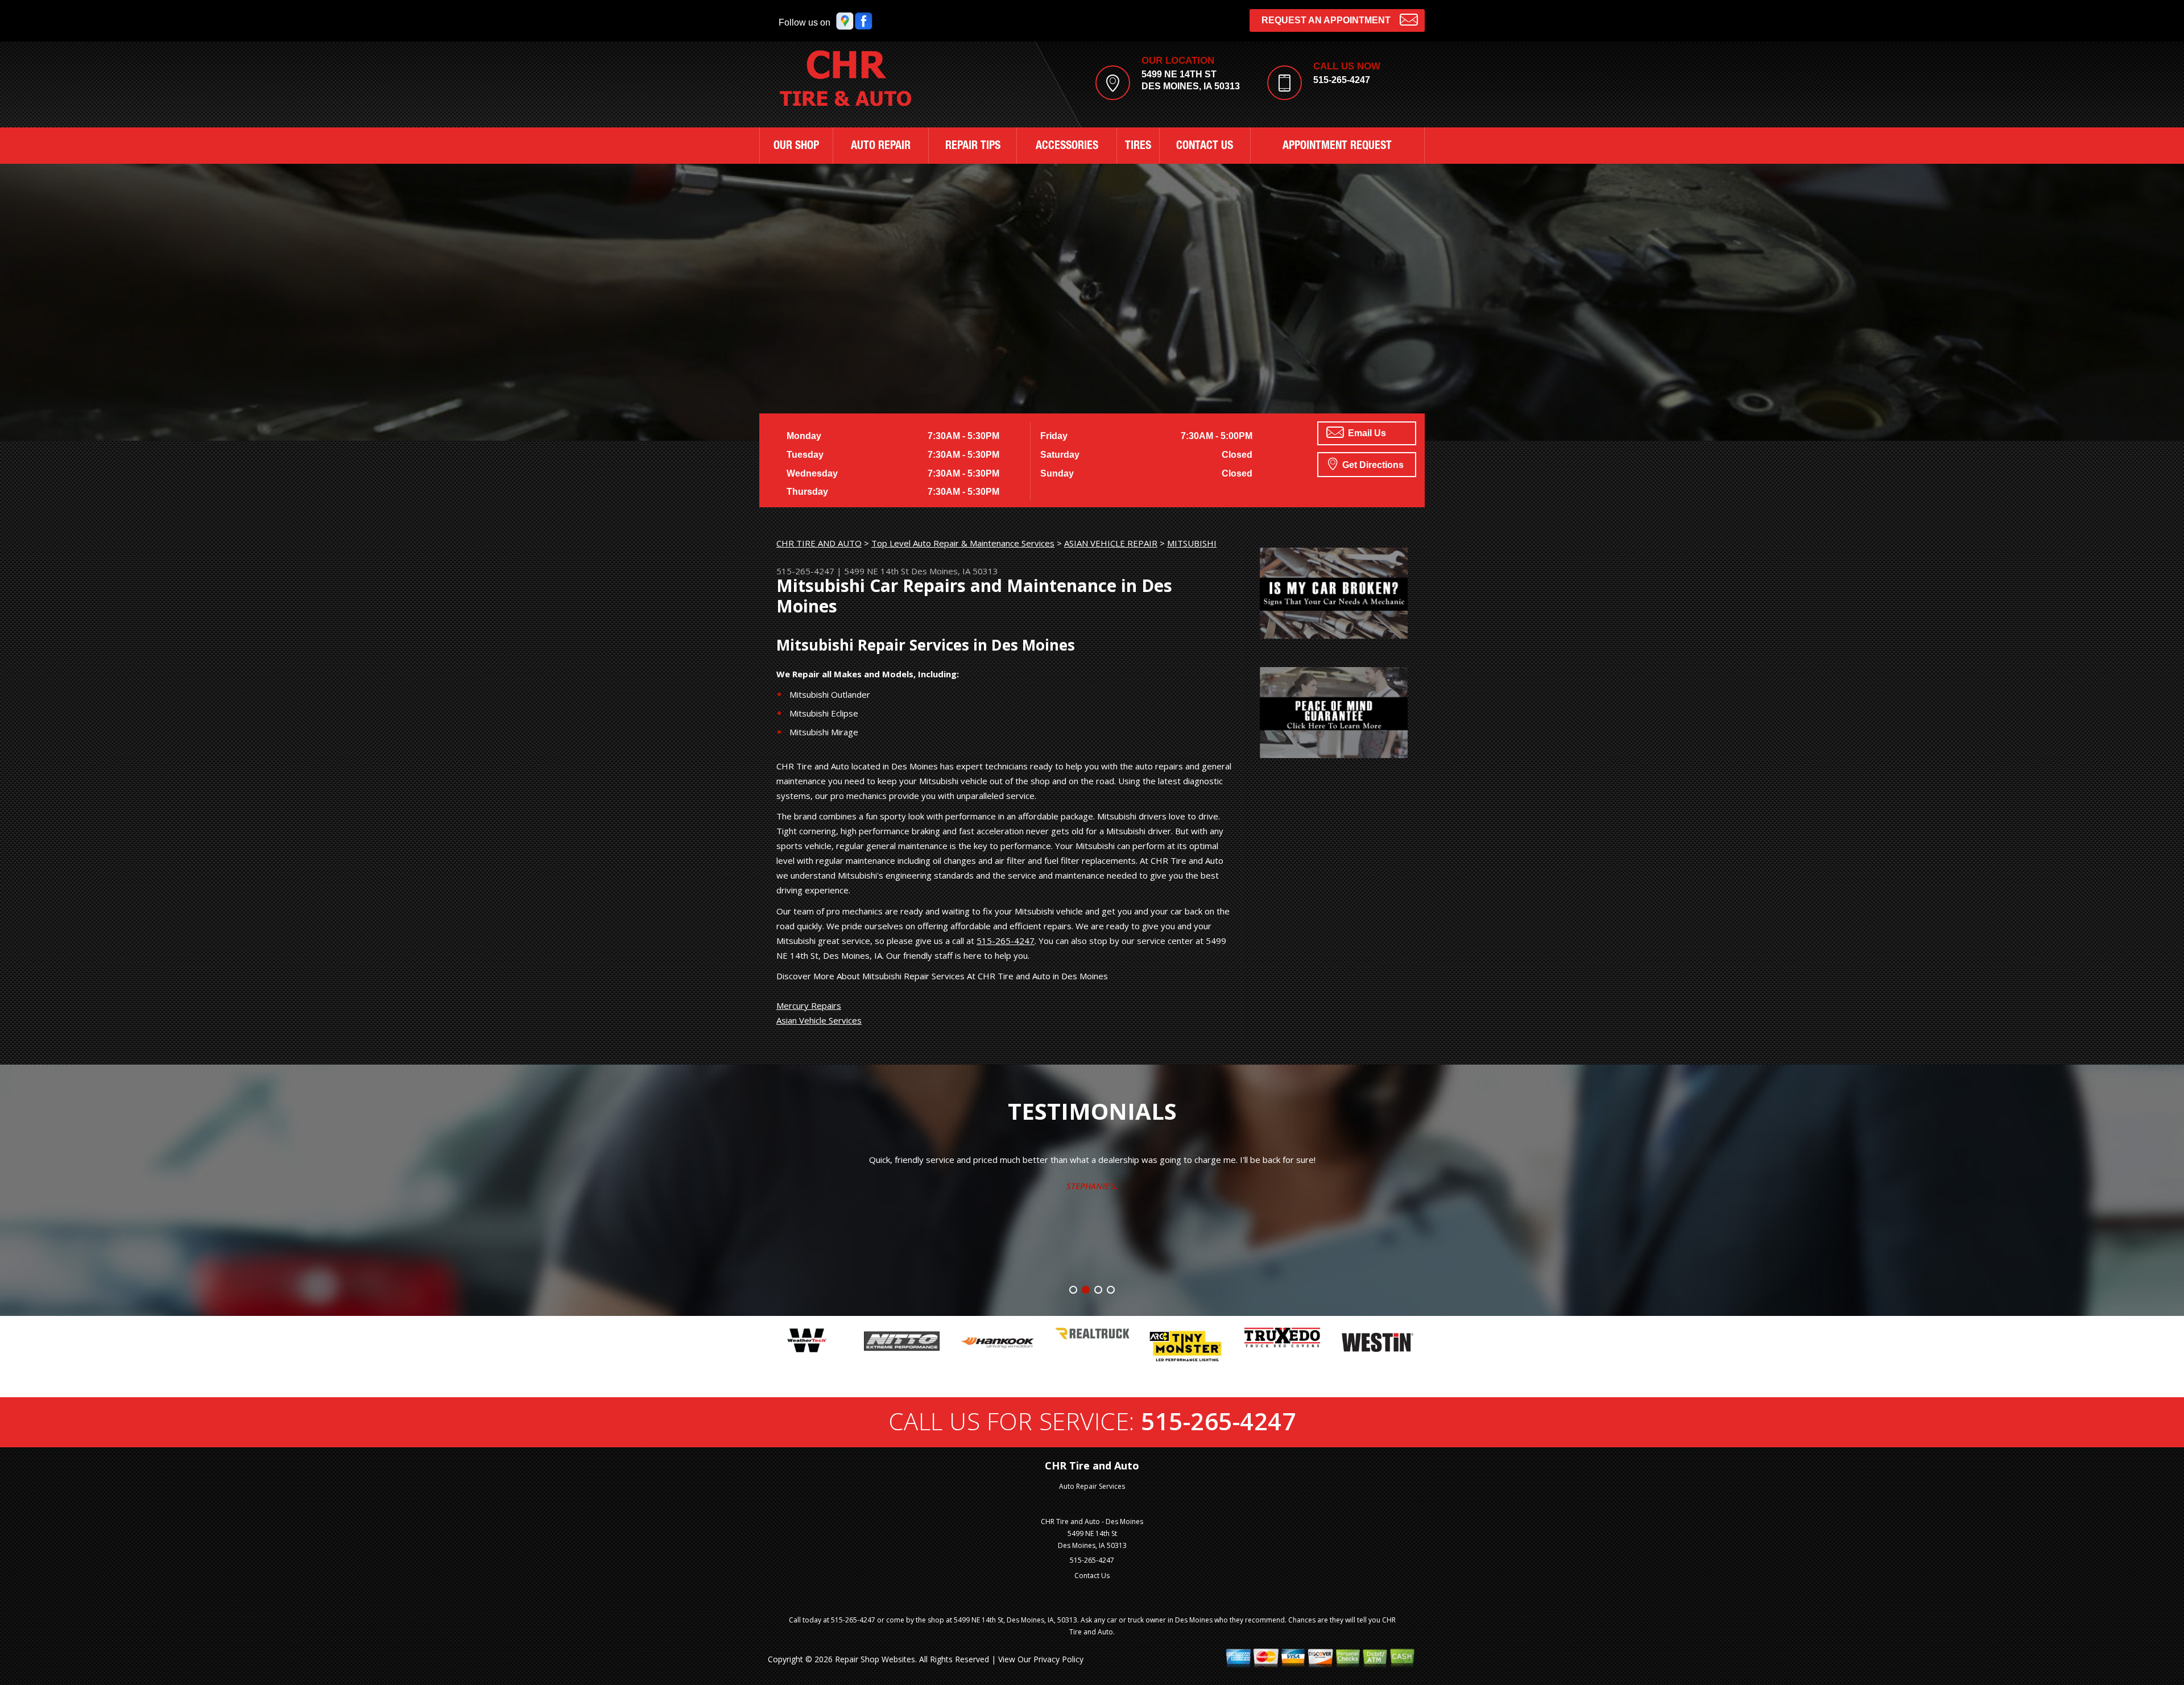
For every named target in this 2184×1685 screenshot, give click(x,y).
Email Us (1366, 433)
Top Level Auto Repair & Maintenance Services (963, 543)
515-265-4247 (1342, 80)
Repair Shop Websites (875, 1659)
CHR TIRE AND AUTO (819, 543)
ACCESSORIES (1067, 147)
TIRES (1138, 147)
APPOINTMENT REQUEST (1337, 147)
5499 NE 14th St (876, 571)
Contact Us (1092, 1576)
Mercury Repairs (809, 1005)
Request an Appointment (1326, 20)
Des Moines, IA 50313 (955, 571)
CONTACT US (1205, 147)
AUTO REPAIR (881, 147)
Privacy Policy (1058, 1659)
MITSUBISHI (1192, 543)
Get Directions (1372, 465)
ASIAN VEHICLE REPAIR (1111, 543)
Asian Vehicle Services (819, 1020)
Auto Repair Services (1092, 1486)
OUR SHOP (796, 147)
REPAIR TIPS (973, 147)
